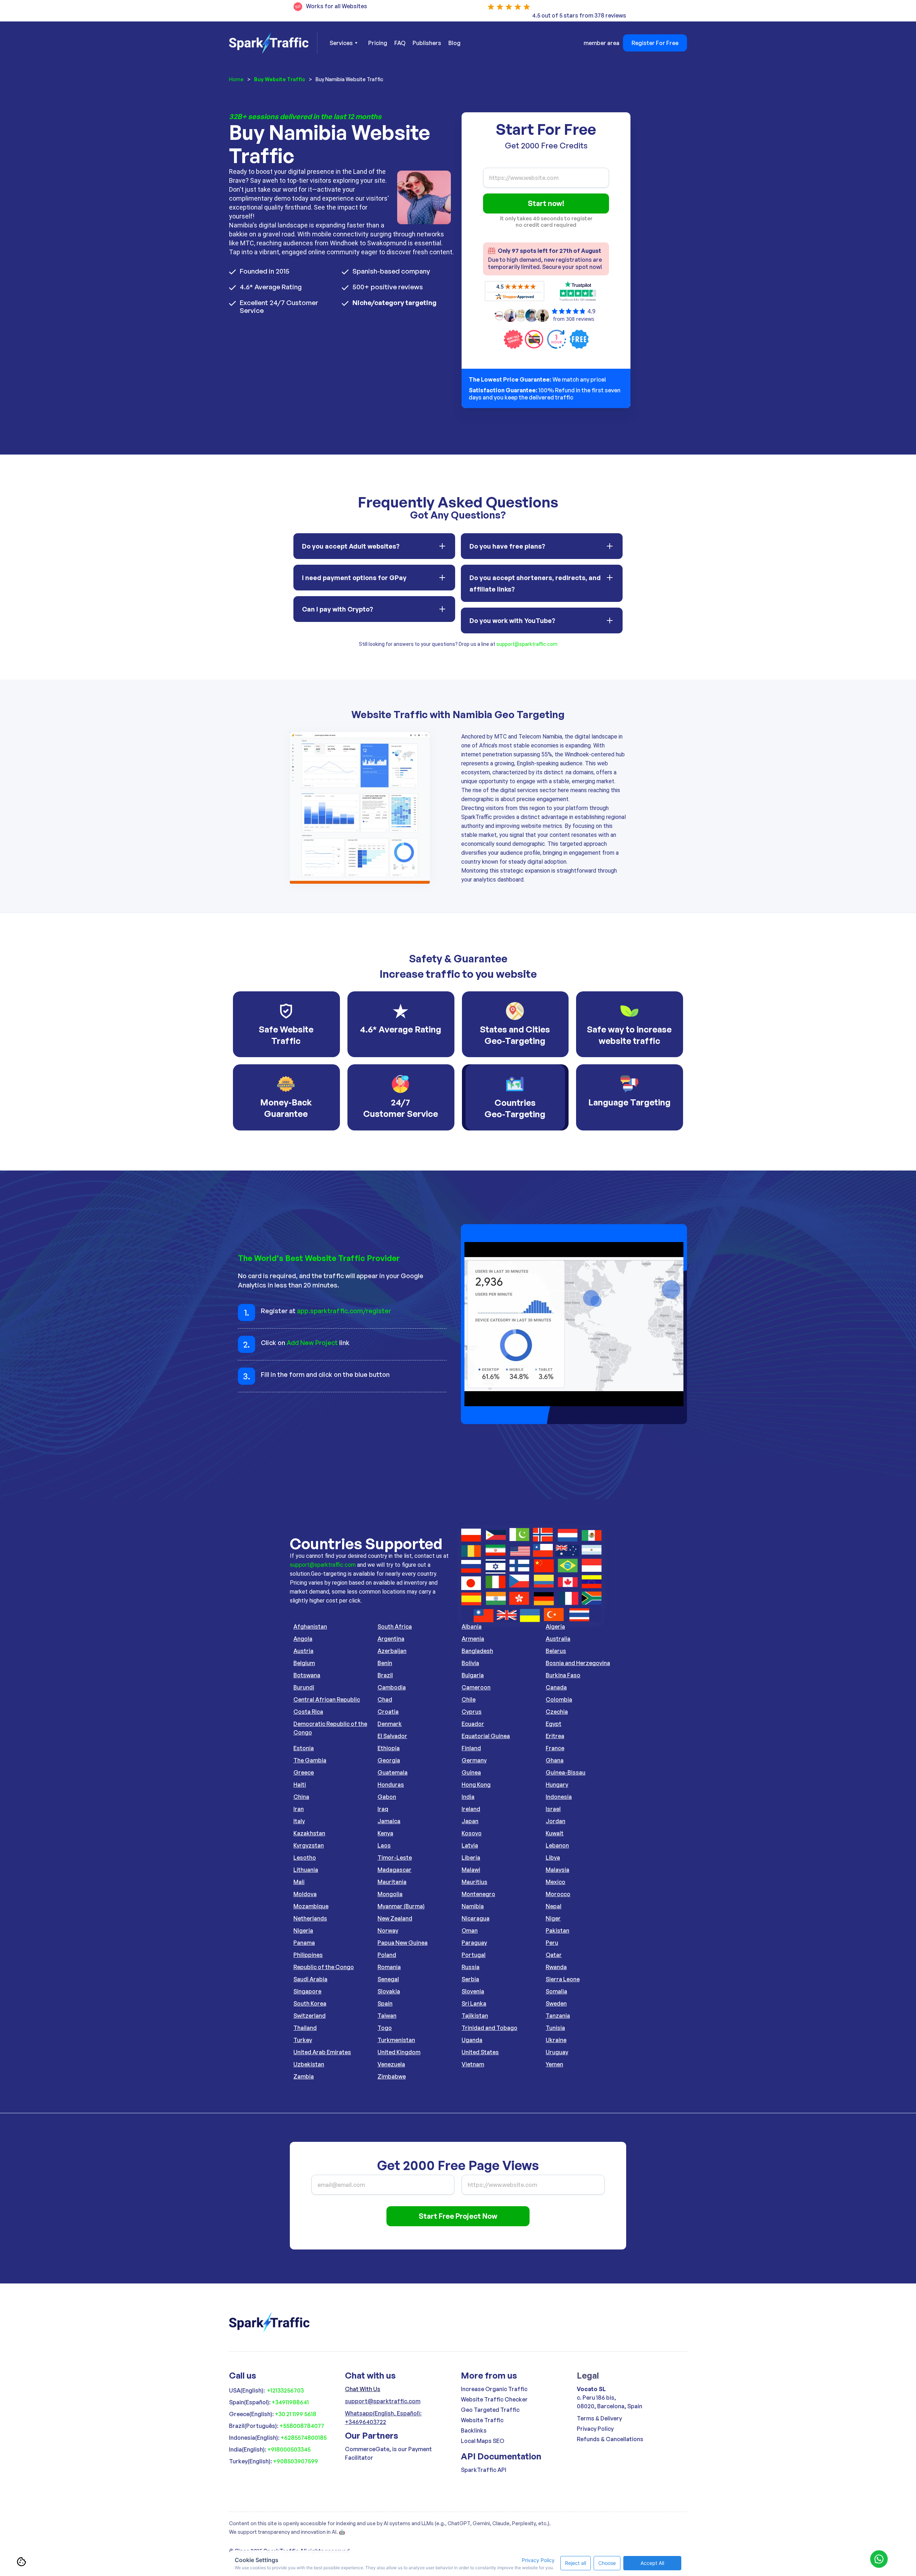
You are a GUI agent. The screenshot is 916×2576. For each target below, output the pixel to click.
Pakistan (557, 1930)
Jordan (556, 1821)
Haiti (300, 1785)
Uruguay (557, 2052)
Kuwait (555, 1833)
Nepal (554, 1906)
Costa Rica (308, 1712)
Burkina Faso (563, 1675)
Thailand (305, 2028)
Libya (553, 1858)
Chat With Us (363, 2389)
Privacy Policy (595, 2429)
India (468, 1797)
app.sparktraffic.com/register (344, 1311)
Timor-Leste (395, 1858)
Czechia (557, 1712)
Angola (303, 1639)
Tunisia (555, 2028)
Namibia (473, 1906)
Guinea (471, 1772)
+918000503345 (289, 2449)
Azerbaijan (392, 1651)
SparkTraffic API (484, 2470)
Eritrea (555, 1736)
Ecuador (473, 1724)
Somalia (556, 1991)
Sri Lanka (474, 2003)
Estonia (304, 1748)
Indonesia (559, 1797)
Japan (470, 1821)
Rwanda (556, 1967)
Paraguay (474, 1943)
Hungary (557, 1785)
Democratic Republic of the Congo (330, 1728)
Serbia (470, 1979)
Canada (556, 1687)
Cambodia (392, 1687)
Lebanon (557, 1845)
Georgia (389, 1760)
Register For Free (655, 43)
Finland (471, 1748)
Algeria (555, 1626)
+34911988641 (290, 2402)
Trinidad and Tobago (489, 2028)
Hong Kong (476, 1785)
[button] (343, 43)
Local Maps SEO (483, 2441)
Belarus (556, 1651)
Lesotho (305, 1858)
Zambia (304, 2076)
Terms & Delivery (599, 2418)
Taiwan (387, 2016)
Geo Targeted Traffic (490, 2410)
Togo (385, 2028)
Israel (553, 1809)
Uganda (472, 2040)
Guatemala (393, 1772)
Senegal (388, 1979)
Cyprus (472, 1712)
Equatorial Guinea (486, 1736)
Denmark (390, 1724)
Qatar (554, 1955)
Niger (553, 1918)
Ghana (555, 1760)
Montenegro (478, 1894)
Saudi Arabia (310, 1979)
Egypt (554, 1724)
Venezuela (391, 2064)
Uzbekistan (309, 2064)
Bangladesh (477, 1651)
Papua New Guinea (403, 1943)
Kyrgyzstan (309, 1845)
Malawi (471, 1870)
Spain (385, 2003)
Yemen (554, 2064)
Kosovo (472, 1833)
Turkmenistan (396, 2040)
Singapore (307, 1991)
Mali (299, 1882)
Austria (303, 1651)
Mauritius (474, 1882)
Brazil (385, 1675)
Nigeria (303, 1930)
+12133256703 (285, 2390)
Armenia (473, 1639)
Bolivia (470, 1663)
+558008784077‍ (302, 2426)
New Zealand (395, 1918)
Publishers (427, 43)
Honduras (391, 1785)
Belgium (304, 1663)
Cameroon (476, 1687)
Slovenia (473, 1991)
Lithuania (306, 1870)
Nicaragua (476, 1918)
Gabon (387, 1797)
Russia (471, 1967)
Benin (385, 1663)
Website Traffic (482, 2420)
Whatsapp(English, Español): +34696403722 (383, 2418)
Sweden (556, 2003)
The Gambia (310, 1760)
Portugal (474, 1955)
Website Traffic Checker (494, 2399)
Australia (558, 1639)
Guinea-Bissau (566, 1772)
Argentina (391, 1639)
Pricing (378, 43)
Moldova (305, 1894)
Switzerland (310, 2016)
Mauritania (392, 1882)
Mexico (556, 1882)
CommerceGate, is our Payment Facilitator (388, 2453)
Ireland (471, 1809)
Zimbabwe (392, 2076)
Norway (388, 1930)
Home (236, 79)
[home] (273, 43)
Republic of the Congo (324, 1967)
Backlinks (474, 2430)
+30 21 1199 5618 (296, 2414)
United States (480, 2052)
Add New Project (312, 1343)
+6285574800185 (304, 2438)
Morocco (558, 1894)
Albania (472, 1626)
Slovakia (389, 1991)
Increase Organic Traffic (494, 2389)
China (301, 1797)
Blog (454, 43)
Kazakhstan (309, 1833)
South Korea (310, 2003)
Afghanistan (310, 1626)
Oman (470, 1930)
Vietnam (473, 2064)
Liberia (471, 1858)
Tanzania (558, 2016)
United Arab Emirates (322, 2052)
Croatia (388, 1712)
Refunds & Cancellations (610, 2439)
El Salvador (392, 1736)
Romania (389, 1967)
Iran (299, 1809)
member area (601, 43)
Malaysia (557, 1870)
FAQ (400, 43)
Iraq (383, 1809)
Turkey (303, 2040)
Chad (385, 1699)
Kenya (385, 1833)
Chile (469, 1699)
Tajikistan (475, 2016)
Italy (299, 1821)
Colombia (559, 1699)
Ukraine (556, 2040)
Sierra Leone (563, 1979)
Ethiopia (389, 1748)
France (555, 1748)
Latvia (470, 1845)
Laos (384, 1845)
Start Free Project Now (458, 2216)
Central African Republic (327, 1699)
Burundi (304, 1687)
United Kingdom (399, 2052)
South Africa (395, 1626)
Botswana (307, 1675)
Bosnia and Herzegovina (578, 1663)
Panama (304, 1943)
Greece (304, 1772)
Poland (387, 1955)
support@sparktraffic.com (527, 644)
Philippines (308, 1955)
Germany (474, 1760)
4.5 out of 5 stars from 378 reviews (579, 15)
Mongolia (390, 1894)
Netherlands (310, 1918)
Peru (552, 1943)
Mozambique (311, 1906)
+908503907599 (296, 2461)
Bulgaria (473, 1675)
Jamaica (389, 1821)
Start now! (546, 203)
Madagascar (394, 1870)
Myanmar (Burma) (401, 1906)
